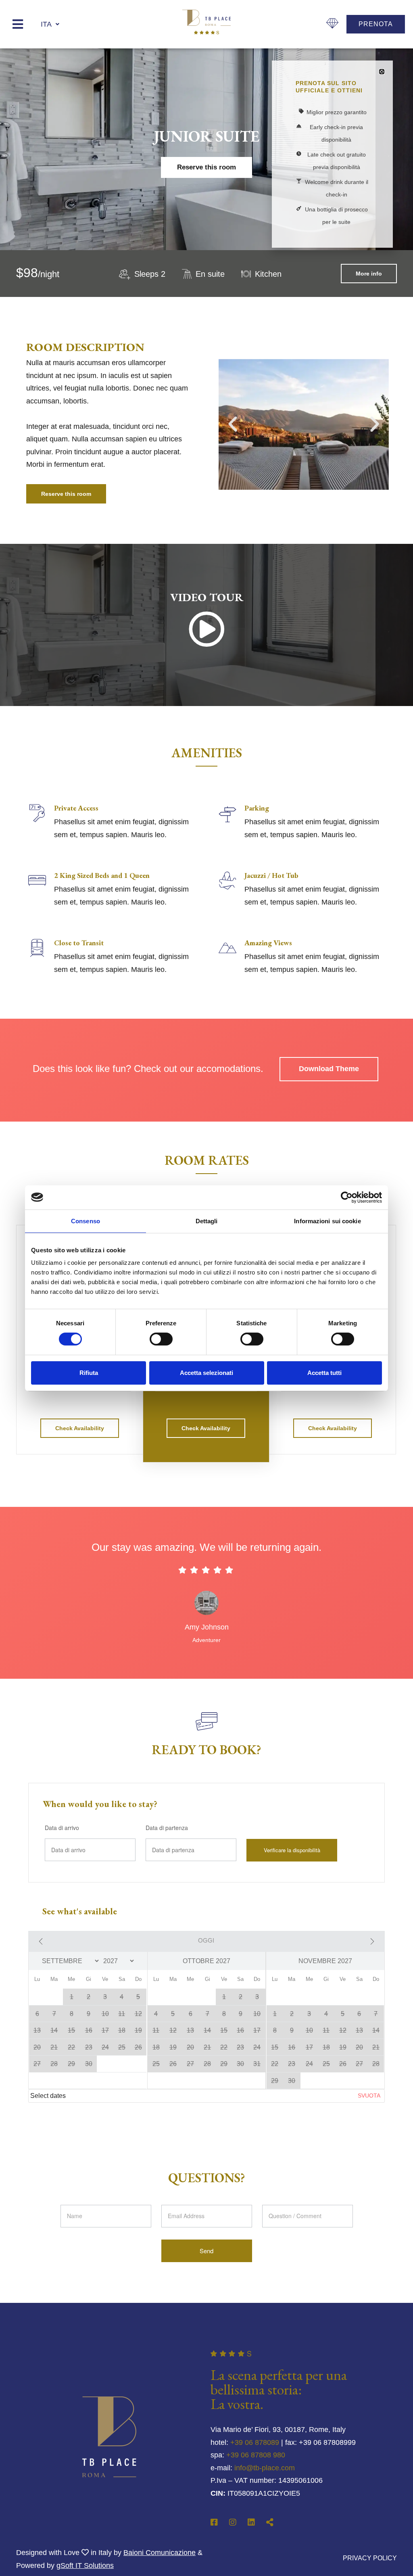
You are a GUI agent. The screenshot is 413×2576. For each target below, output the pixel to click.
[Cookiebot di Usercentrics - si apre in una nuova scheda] (347, 1197)
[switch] (161, 1339)
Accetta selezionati (206, 1373)
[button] (382, 72)
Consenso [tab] (86, 1221)
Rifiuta (89, 1373)
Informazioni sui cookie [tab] (327, 1221)
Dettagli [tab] (207, 1221)
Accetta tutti (324, 1373)
